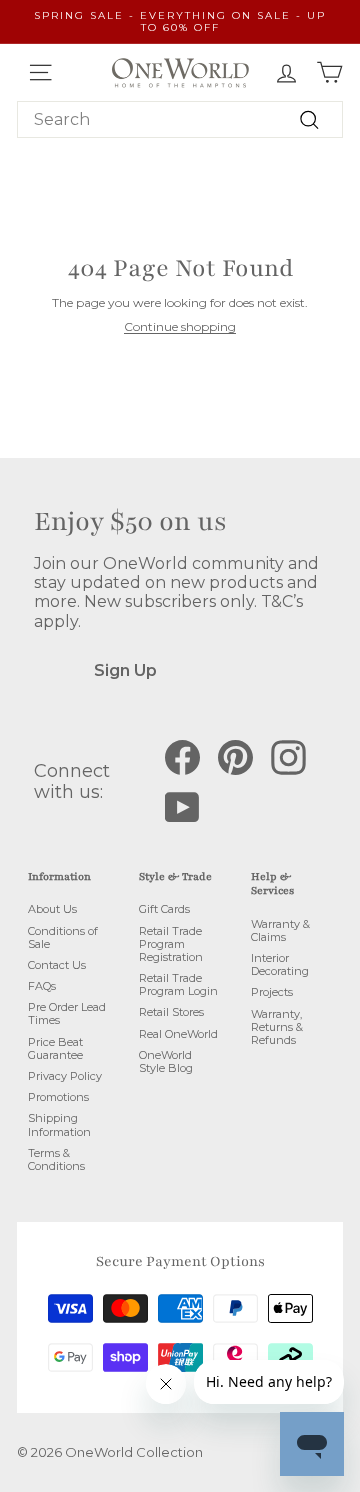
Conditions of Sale (63, 937)
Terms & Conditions (56, 1159)
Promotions (58, 1097)
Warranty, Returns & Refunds (277, 1027)
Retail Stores (171, 1012)
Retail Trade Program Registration (171, 944)
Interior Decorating (280, 964)
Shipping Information (59, 1124)
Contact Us (57, 965)
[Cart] (329, 72)
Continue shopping (180, 326)
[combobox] (180, 119)
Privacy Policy (65, 1076)
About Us (52, 909)
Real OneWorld (178, 1034)
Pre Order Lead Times (67, 1013)
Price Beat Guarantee (55, 1048)
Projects (272, 992)
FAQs (42, 986)
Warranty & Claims (280, 930)
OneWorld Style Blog (166, 1061)
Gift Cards (164, 909)
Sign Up (125, 670)
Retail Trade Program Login (178, 984)
